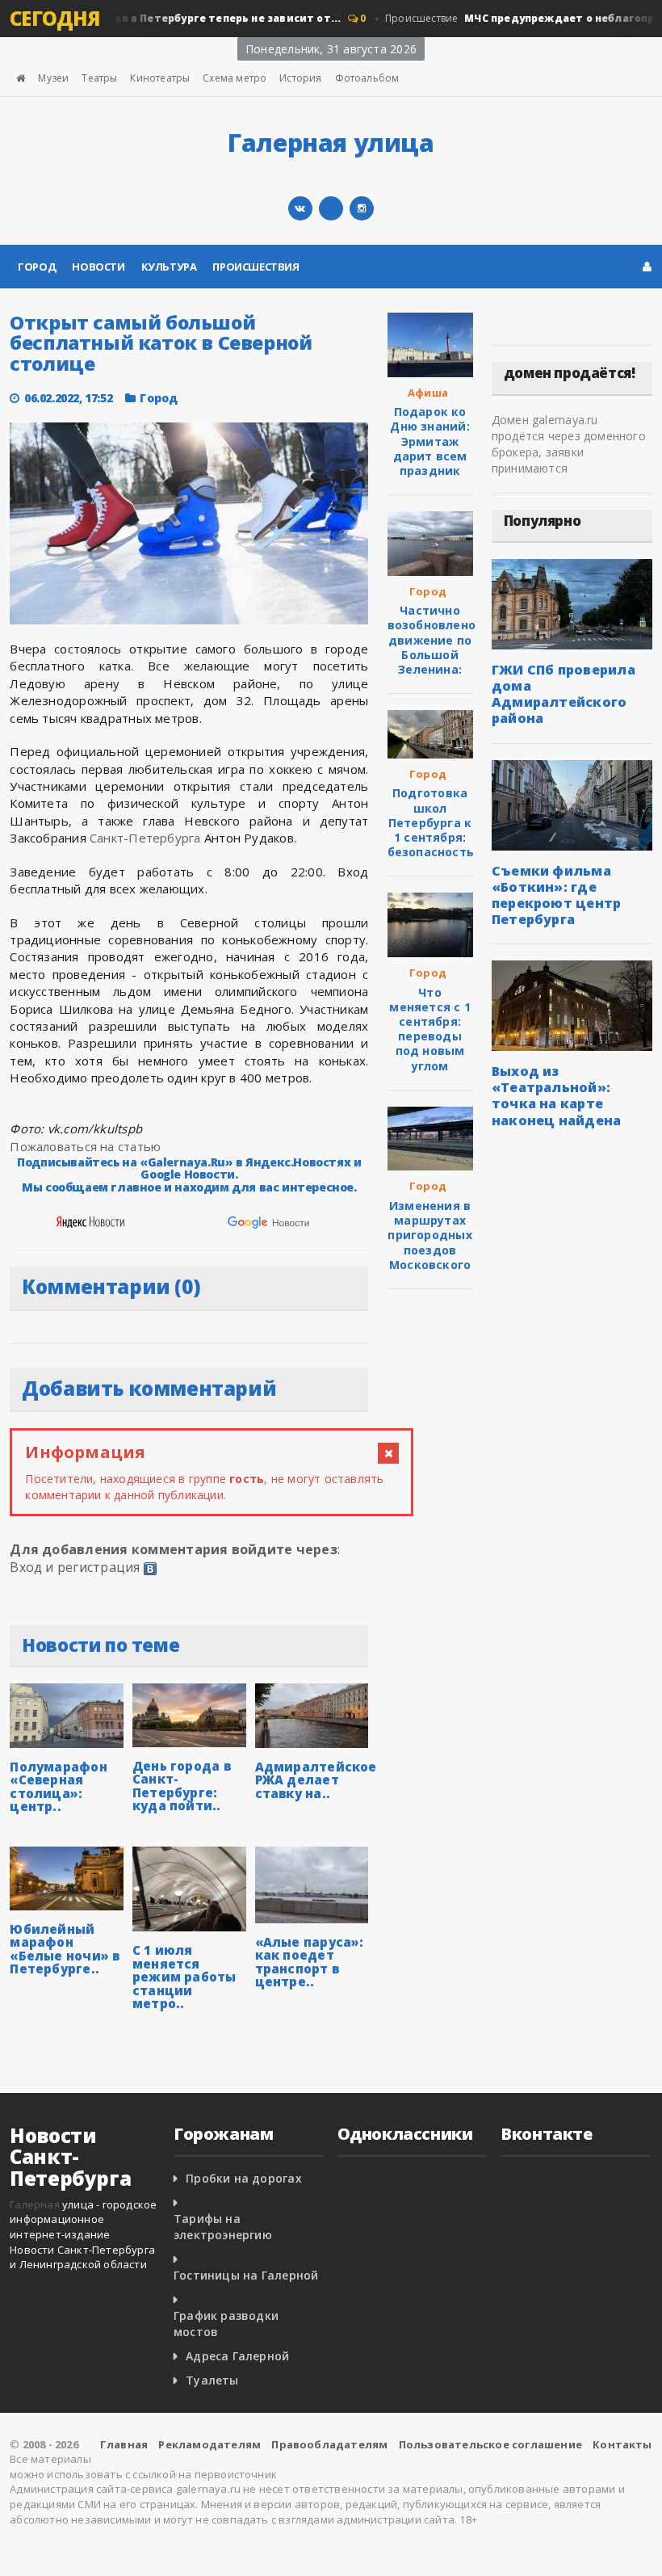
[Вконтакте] (300, 208)
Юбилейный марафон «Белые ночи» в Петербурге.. (65, 1949)
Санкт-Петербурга (145, 838)
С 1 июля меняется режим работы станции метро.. (184, 1977)
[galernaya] (362, 208)
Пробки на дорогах (244, 2178)
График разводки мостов (226, 2324)
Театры (99, 78)
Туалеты (212, 2380)
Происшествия (256, 267)
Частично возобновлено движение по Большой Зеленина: (432, 640)
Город (37, 267)
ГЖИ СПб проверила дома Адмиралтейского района (564, 694)
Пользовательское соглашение (490, 2444)
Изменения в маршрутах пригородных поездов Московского (429, 1235)
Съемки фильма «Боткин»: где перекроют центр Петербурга (557, 895)
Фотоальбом (367, 78)
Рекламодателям (209, 2444)
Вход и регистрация (75, 1567)
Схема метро (235, 78)
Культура (169, 267)
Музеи (53, 78)
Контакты (622, 2444)
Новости (98, 267)
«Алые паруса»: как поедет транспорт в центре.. (310, 1962)
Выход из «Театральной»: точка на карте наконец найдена (557, 1095)
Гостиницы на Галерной (246, 2275)
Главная (124, 2444)
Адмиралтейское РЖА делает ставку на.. (316, 1780)
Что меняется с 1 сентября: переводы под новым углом (430, 1029)
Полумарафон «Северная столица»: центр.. (58, 1787)
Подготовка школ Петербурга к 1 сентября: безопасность (431, 822)
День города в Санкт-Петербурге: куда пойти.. (182, 1786)
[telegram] (331, 208)
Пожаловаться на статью (85, 1146)
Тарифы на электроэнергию (223, 2227)
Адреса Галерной (237, 2356)
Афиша (428, 393)
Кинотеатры (160, 78)
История (300, 78)
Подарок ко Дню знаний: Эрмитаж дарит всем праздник (429, 441)
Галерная (35, 2204)
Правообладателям (329, 2444)
